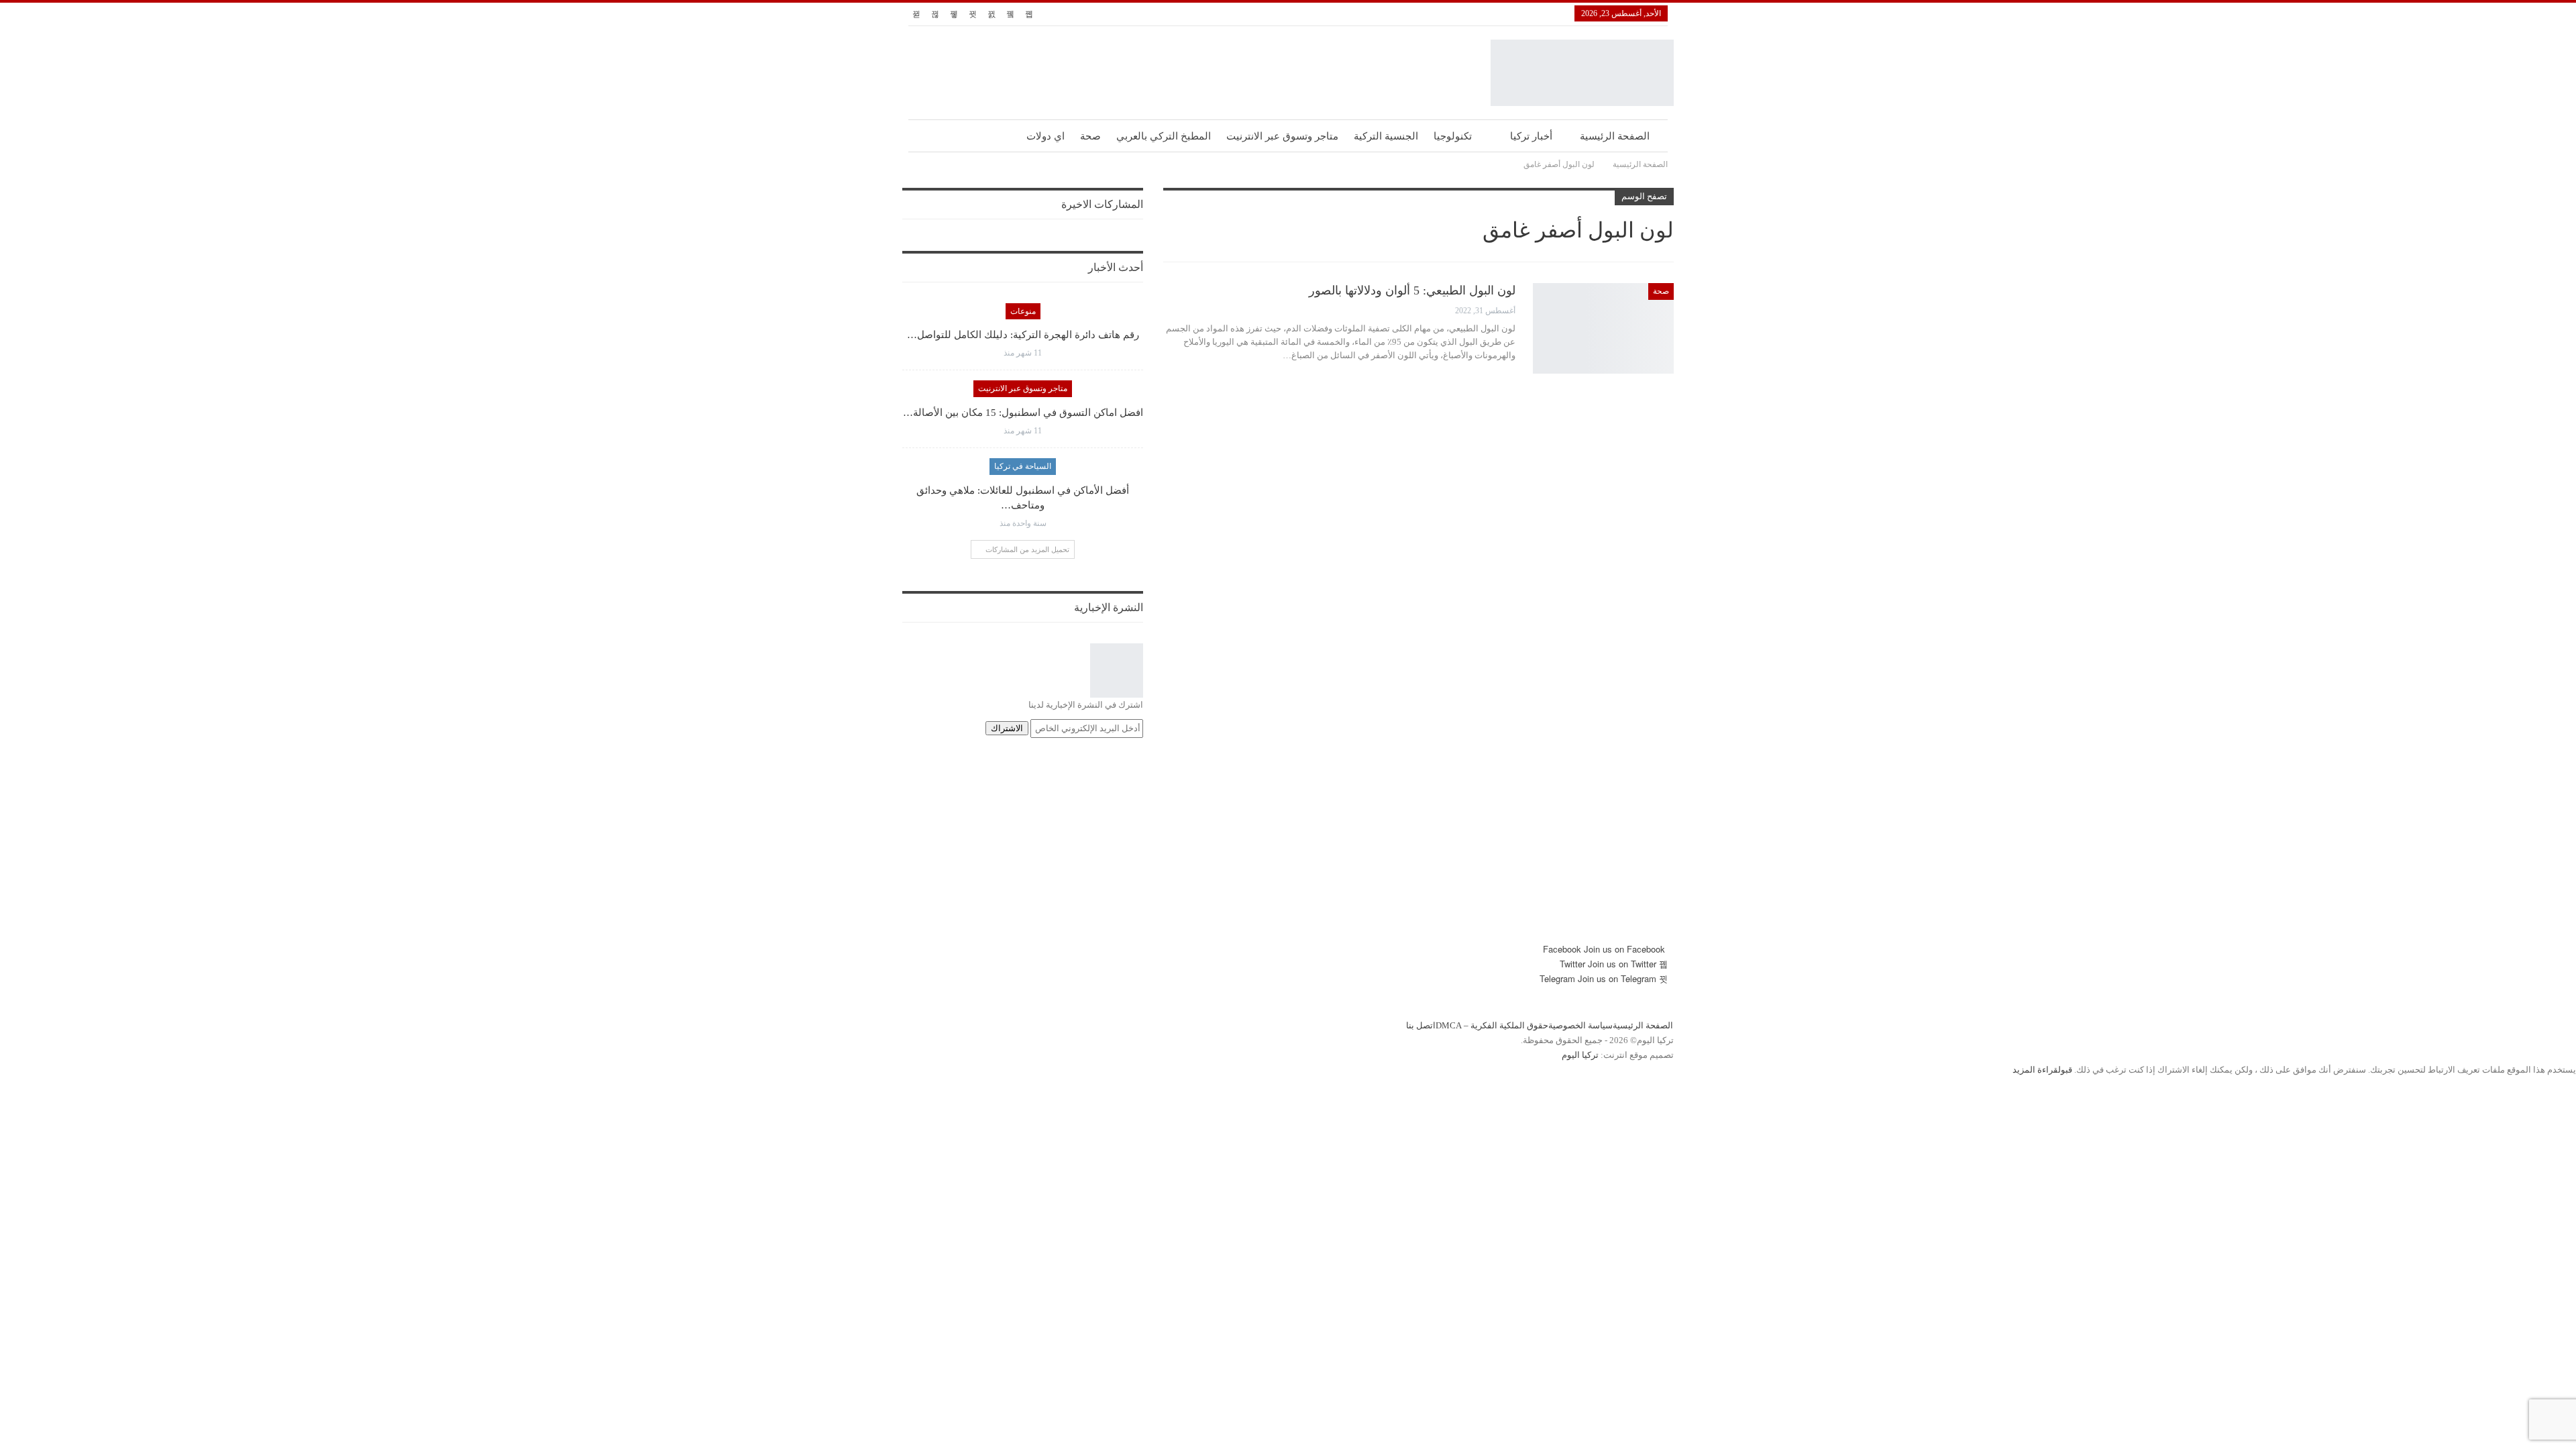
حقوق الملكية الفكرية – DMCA (1492, 1025)
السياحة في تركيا (1023, 466)
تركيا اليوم (1580, 1055)
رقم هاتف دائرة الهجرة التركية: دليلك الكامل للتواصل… (1023, 335)
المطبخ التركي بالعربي (1164, 136)
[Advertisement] (1288, 848)
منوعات (1023, 311)
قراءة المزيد (2035, 1070)
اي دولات (1045, 136)
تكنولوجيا (1453, 136)
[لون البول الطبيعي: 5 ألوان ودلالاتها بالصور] (1603, 328)
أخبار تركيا (1531, 136)
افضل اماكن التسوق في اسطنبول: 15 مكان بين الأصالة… (1023, 413)
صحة (1090, 136)
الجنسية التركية (1386, 136)
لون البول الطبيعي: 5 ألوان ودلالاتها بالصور (1412, 290)
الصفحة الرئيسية (1615, 136)
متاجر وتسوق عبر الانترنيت (1282, 136)
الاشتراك (1007, 728)
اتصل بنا (1421, 1025)
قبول (2065, 1070)
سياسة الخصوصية (1580, 1025)
